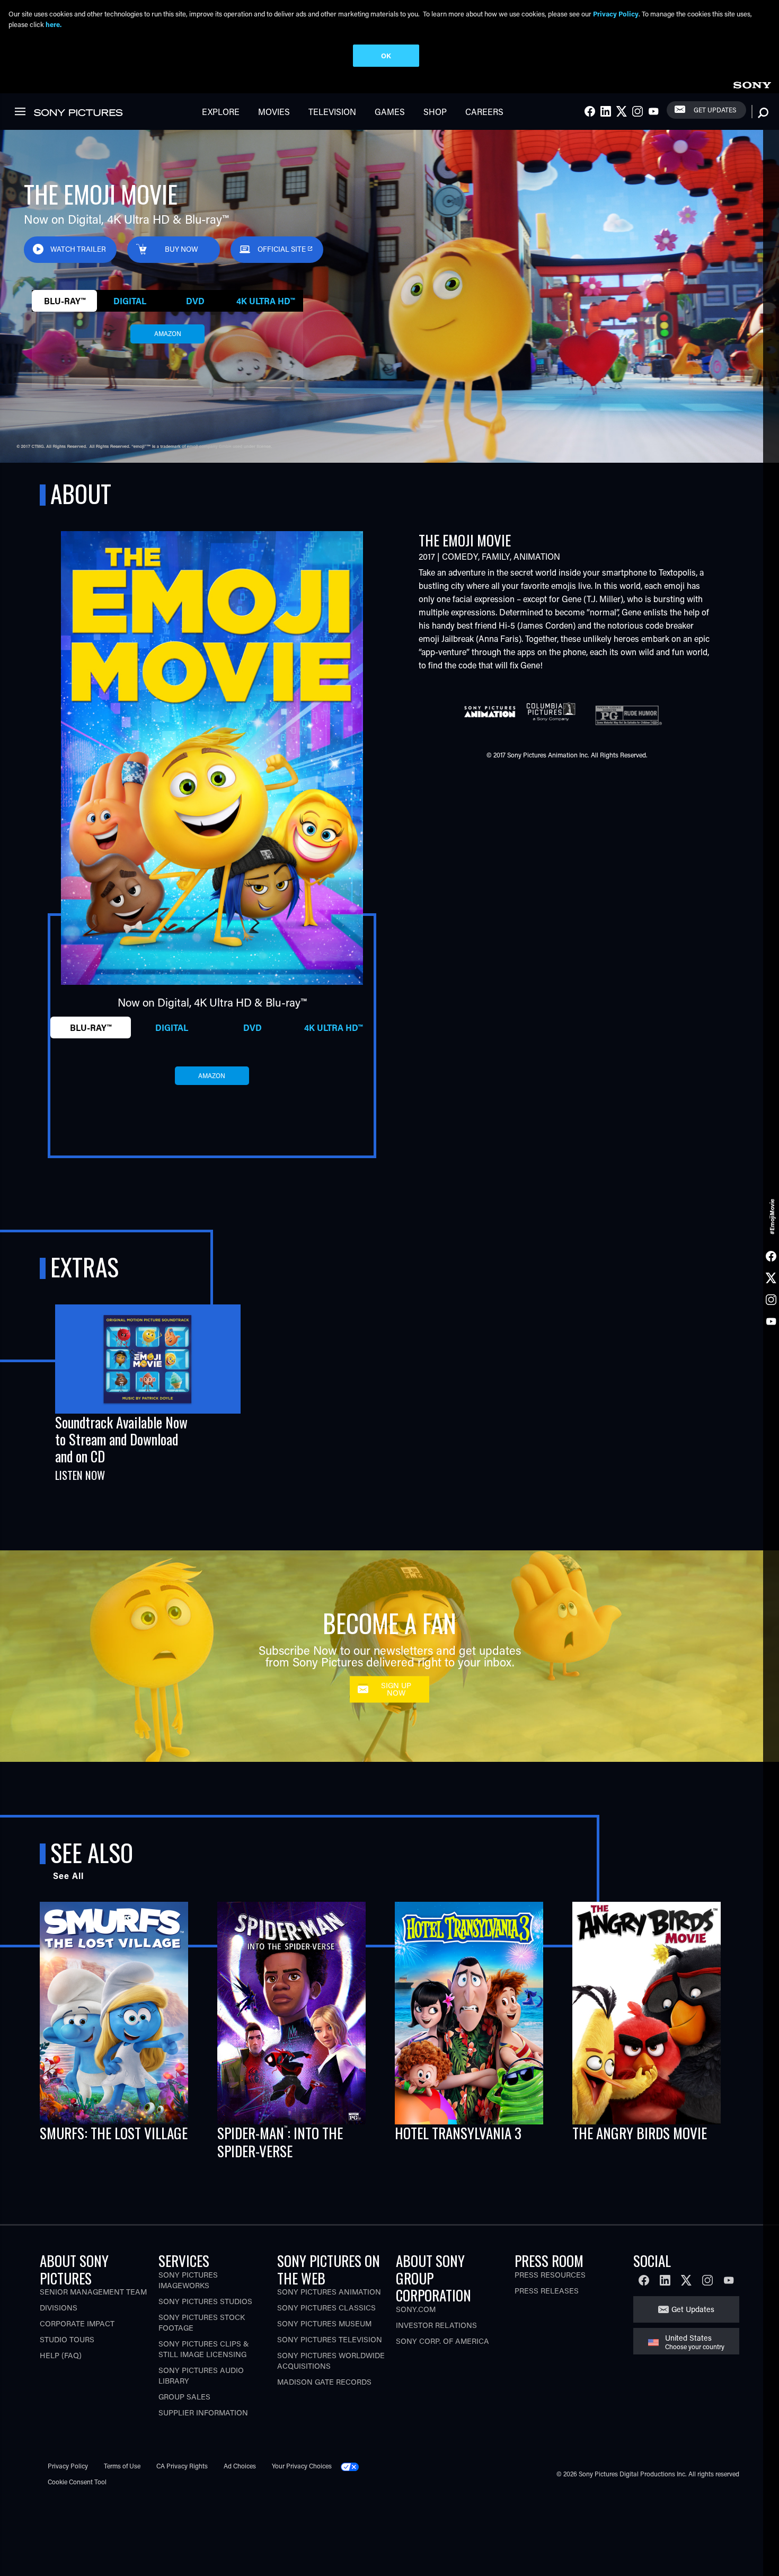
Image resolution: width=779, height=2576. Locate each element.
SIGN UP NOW (396, 1689)
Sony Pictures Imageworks (188, 2280)
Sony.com (416, 2309)
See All (68, 1876)
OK (386, 55)
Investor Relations (436, 2325)
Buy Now (182, 249)
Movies (274, 112)
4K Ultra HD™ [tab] (265, 301)
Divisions (59, 2308)
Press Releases (547, 2291)
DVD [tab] (195, 301)
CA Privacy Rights (182, 2466)
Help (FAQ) (61, 2355)
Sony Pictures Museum (324, 2323)
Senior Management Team (93, 2292)
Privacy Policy (68, 2466)
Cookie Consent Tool (77, 2482)
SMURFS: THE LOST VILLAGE (114, 2133)
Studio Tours (67, 2339)
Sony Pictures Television (330, 2339)
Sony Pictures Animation (329, 2292)
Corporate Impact (77, 2323)
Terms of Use (122, 2466)
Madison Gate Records (324, 2382)
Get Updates (715, 110)
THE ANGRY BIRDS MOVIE (640, 2133)
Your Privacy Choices (302, 2466)
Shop (435, 112)
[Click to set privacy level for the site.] (354, 2466)
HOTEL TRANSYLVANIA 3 (458, 2133)
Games (390, 112)
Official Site (282, 249)
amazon (168, 333)
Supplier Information (203, 2412)
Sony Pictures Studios (205, 2301)
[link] (752, 83)
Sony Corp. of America (442, 2341)
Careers (484, 112)
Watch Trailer (78, 249)
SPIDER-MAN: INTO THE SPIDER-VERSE (280, 2142)
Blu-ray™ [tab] (65, 301)
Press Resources (550, 2275)
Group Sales (184, 2397)
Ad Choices (240, 2466)
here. (54, 24)
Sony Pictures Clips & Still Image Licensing (204, 2349)
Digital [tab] (130, 301)
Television (332, 112)
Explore (221, 112)
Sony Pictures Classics (326, 2308)
